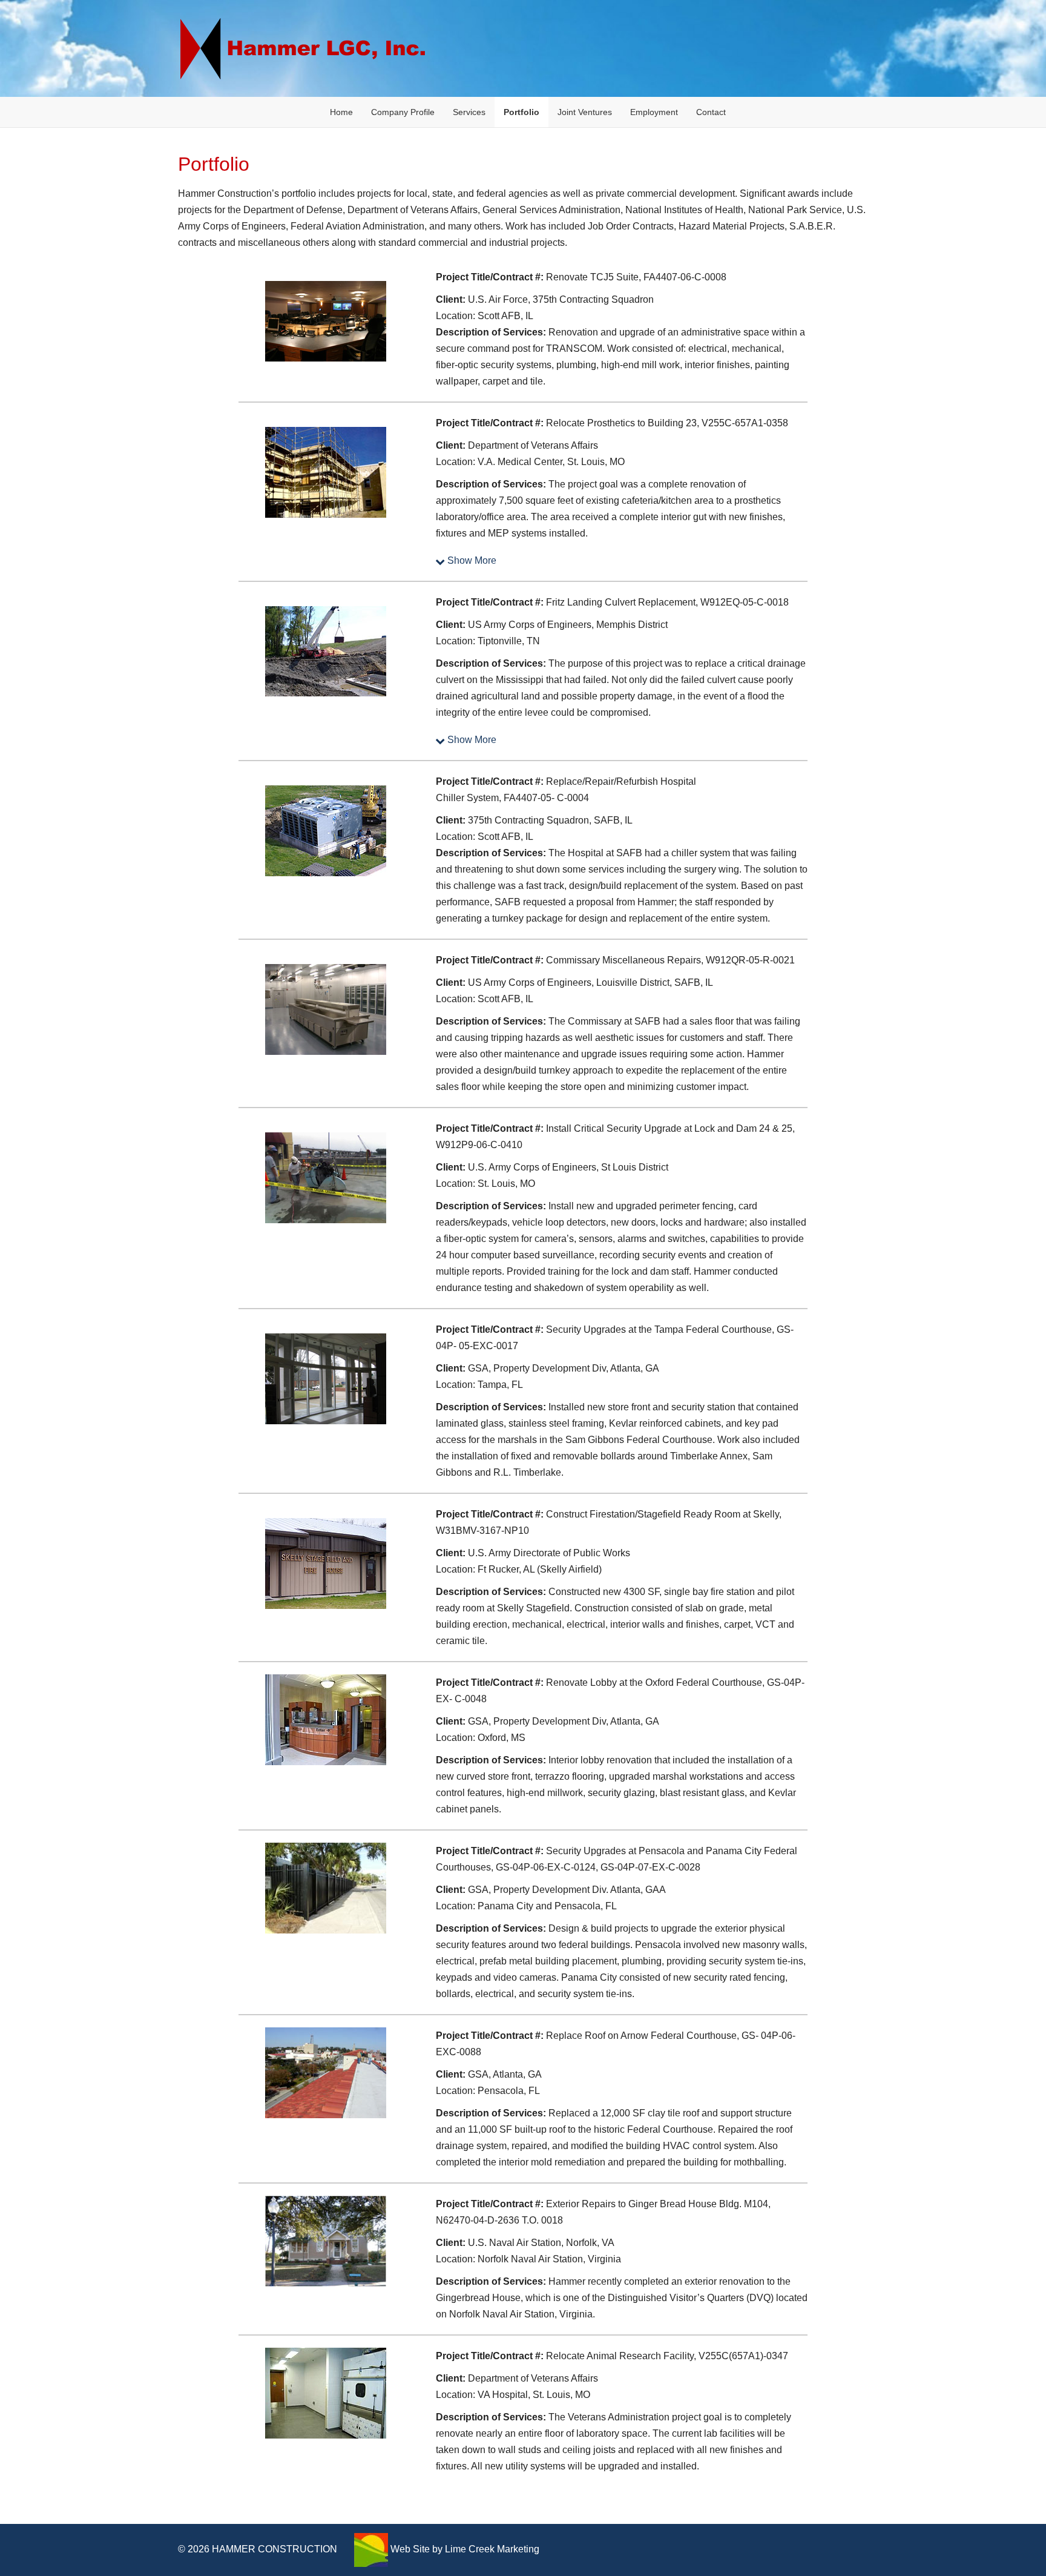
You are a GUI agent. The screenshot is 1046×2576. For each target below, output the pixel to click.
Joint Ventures (585, 112)
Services (469, 112)
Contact (711, 112)
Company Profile (403, 112)
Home (341, 112)
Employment (654, 112)
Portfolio (521, 112)
